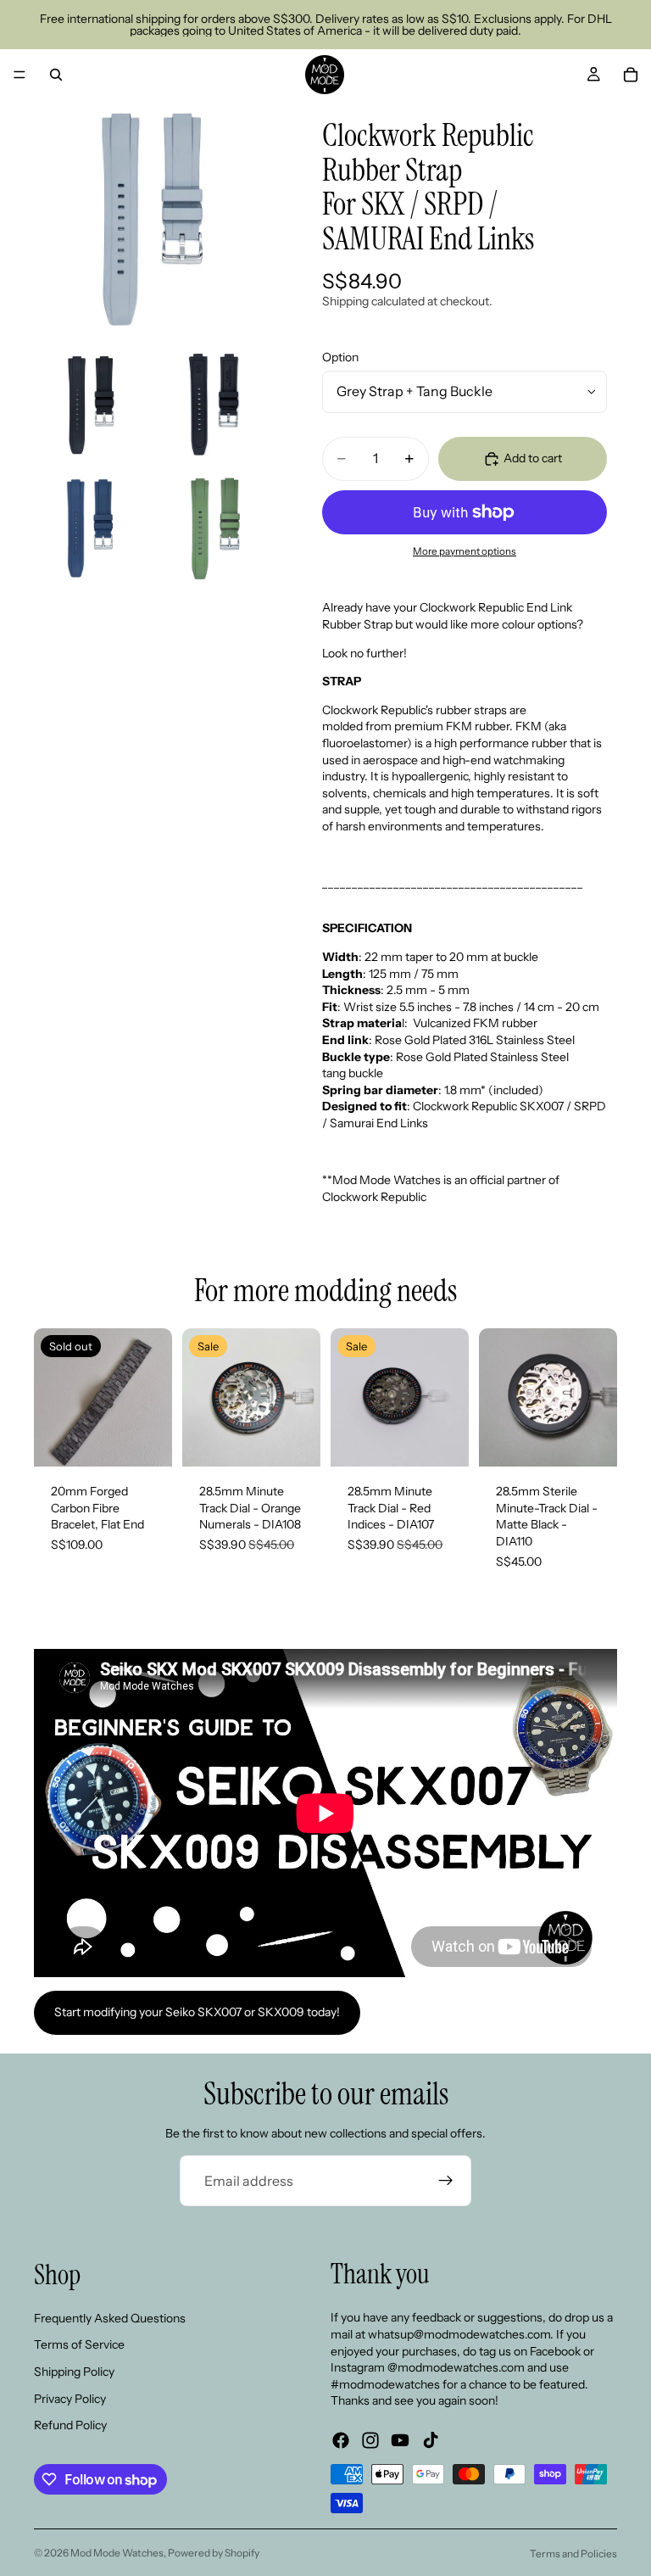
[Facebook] (341, 2440)
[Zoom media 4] (91, 528)
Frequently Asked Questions (110, 2318)
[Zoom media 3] (214, 405)
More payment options (465, 551)
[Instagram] (370, 2440)
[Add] (294, 1440)
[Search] (56, 75)
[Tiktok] (431, 2440)
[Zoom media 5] (214, 528)
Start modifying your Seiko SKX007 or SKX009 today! (197, 2012)
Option (340, 357)
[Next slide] (153, 1398)
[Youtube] (400, 2440)
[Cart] (631, 75)
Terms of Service (79, 2345)
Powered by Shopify (214, 2553)
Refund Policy (70, 2425)
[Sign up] (446, 2181)
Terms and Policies (573, 2554)
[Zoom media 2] (91, 405)
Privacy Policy (70, 2399)
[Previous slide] (53, 1398)
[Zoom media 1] (153, 219)
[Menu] (19, 75)
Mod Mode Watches (117, 2553)
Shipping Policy (74, 2372)
